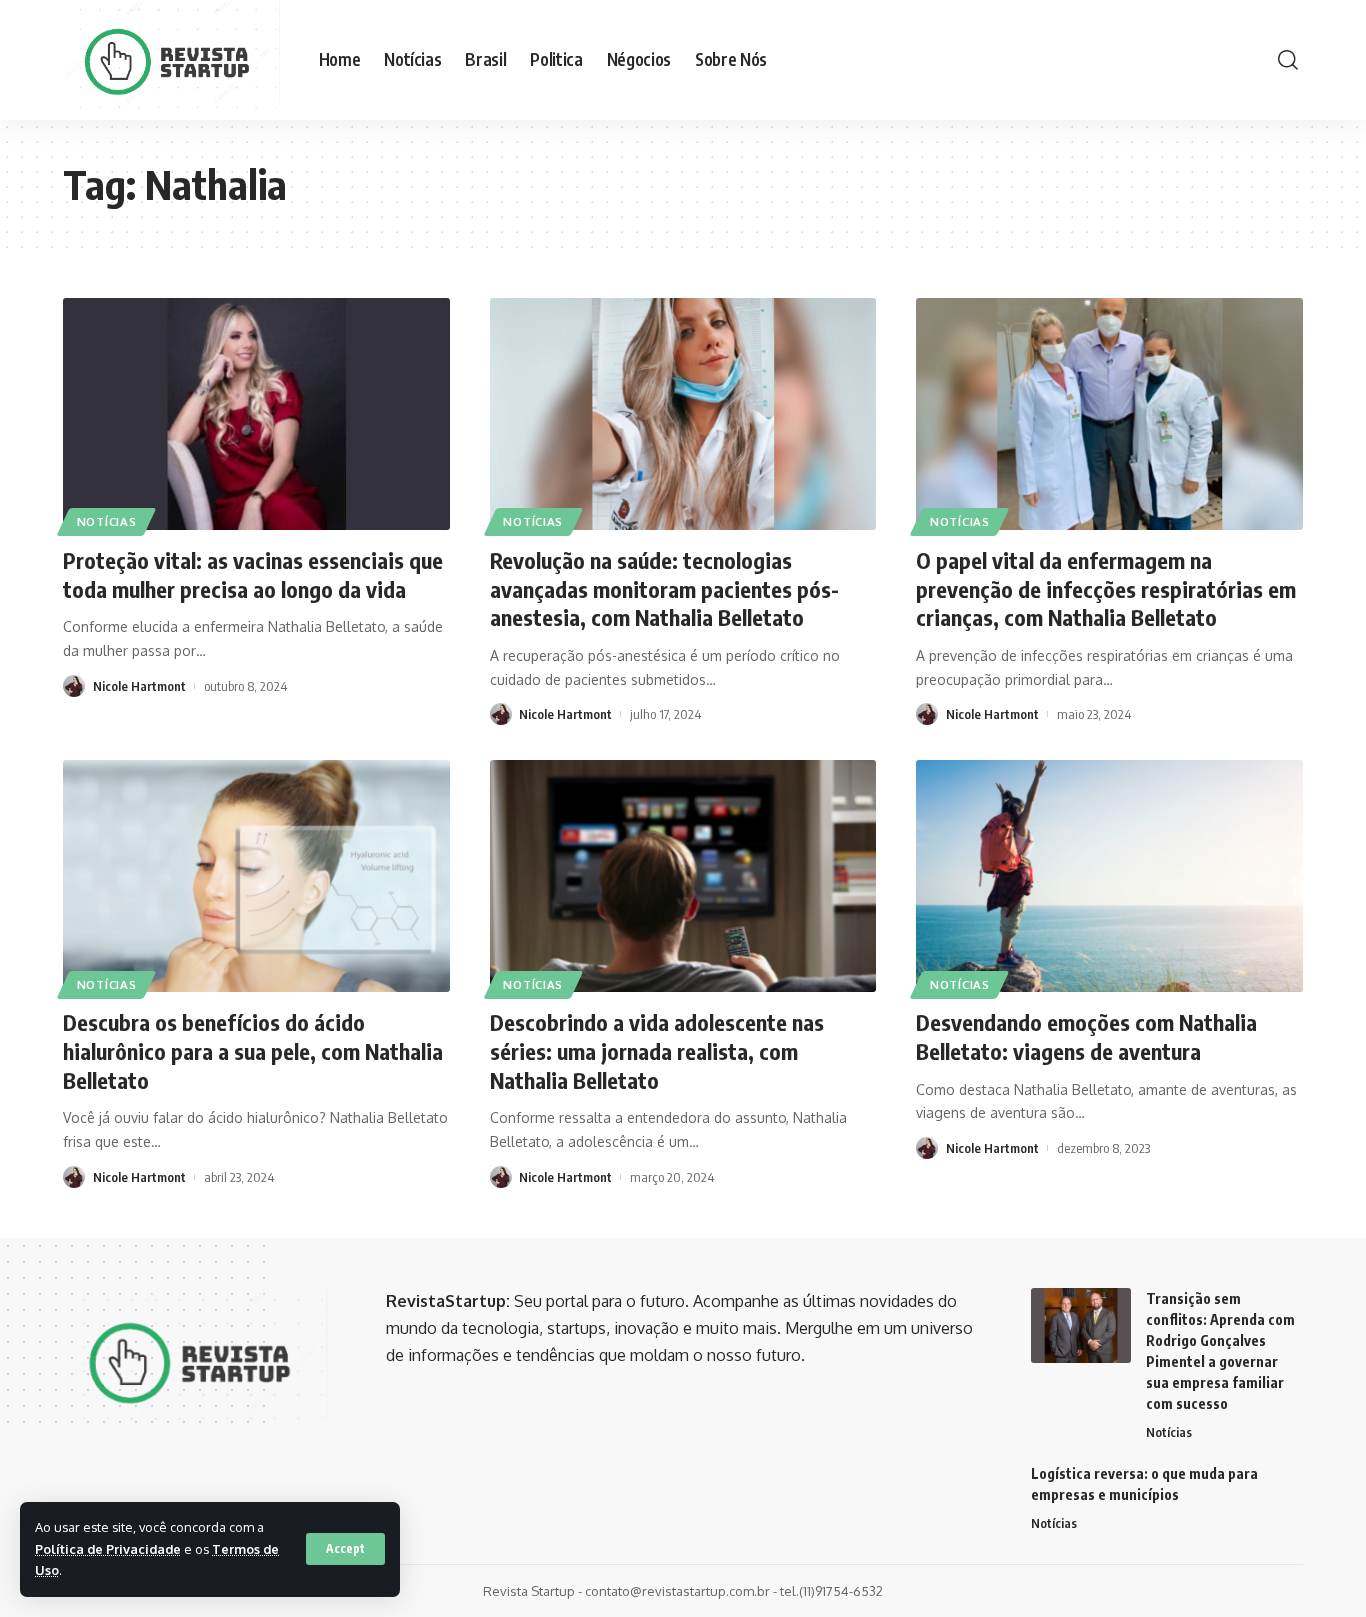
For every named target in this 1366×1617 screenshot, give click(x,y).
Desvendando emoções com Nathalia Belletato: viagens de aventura (1086, 1036)
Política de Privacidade (108, 1549)
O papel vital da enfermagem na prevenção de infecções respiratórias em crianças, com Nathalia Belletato (1106, 588)
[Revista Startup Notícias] (175, 60)
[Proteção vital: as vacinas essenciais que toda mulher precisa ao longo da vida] (256, 414)
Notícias (107, 521)
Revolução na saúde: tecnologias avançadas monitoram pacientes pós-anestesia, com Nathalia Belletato (664, 588)
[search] (1288, 60)
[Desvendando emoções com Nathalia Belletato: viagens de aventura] (1109, 876)
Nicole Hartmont (139, 686)
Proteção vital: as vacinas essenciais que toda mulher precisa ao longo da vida (253, 574)
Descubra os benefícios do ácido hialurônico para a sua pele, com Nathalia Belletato (253, 1050)
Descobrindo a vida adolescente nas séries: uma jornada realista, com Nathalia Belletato (657, 1050)
